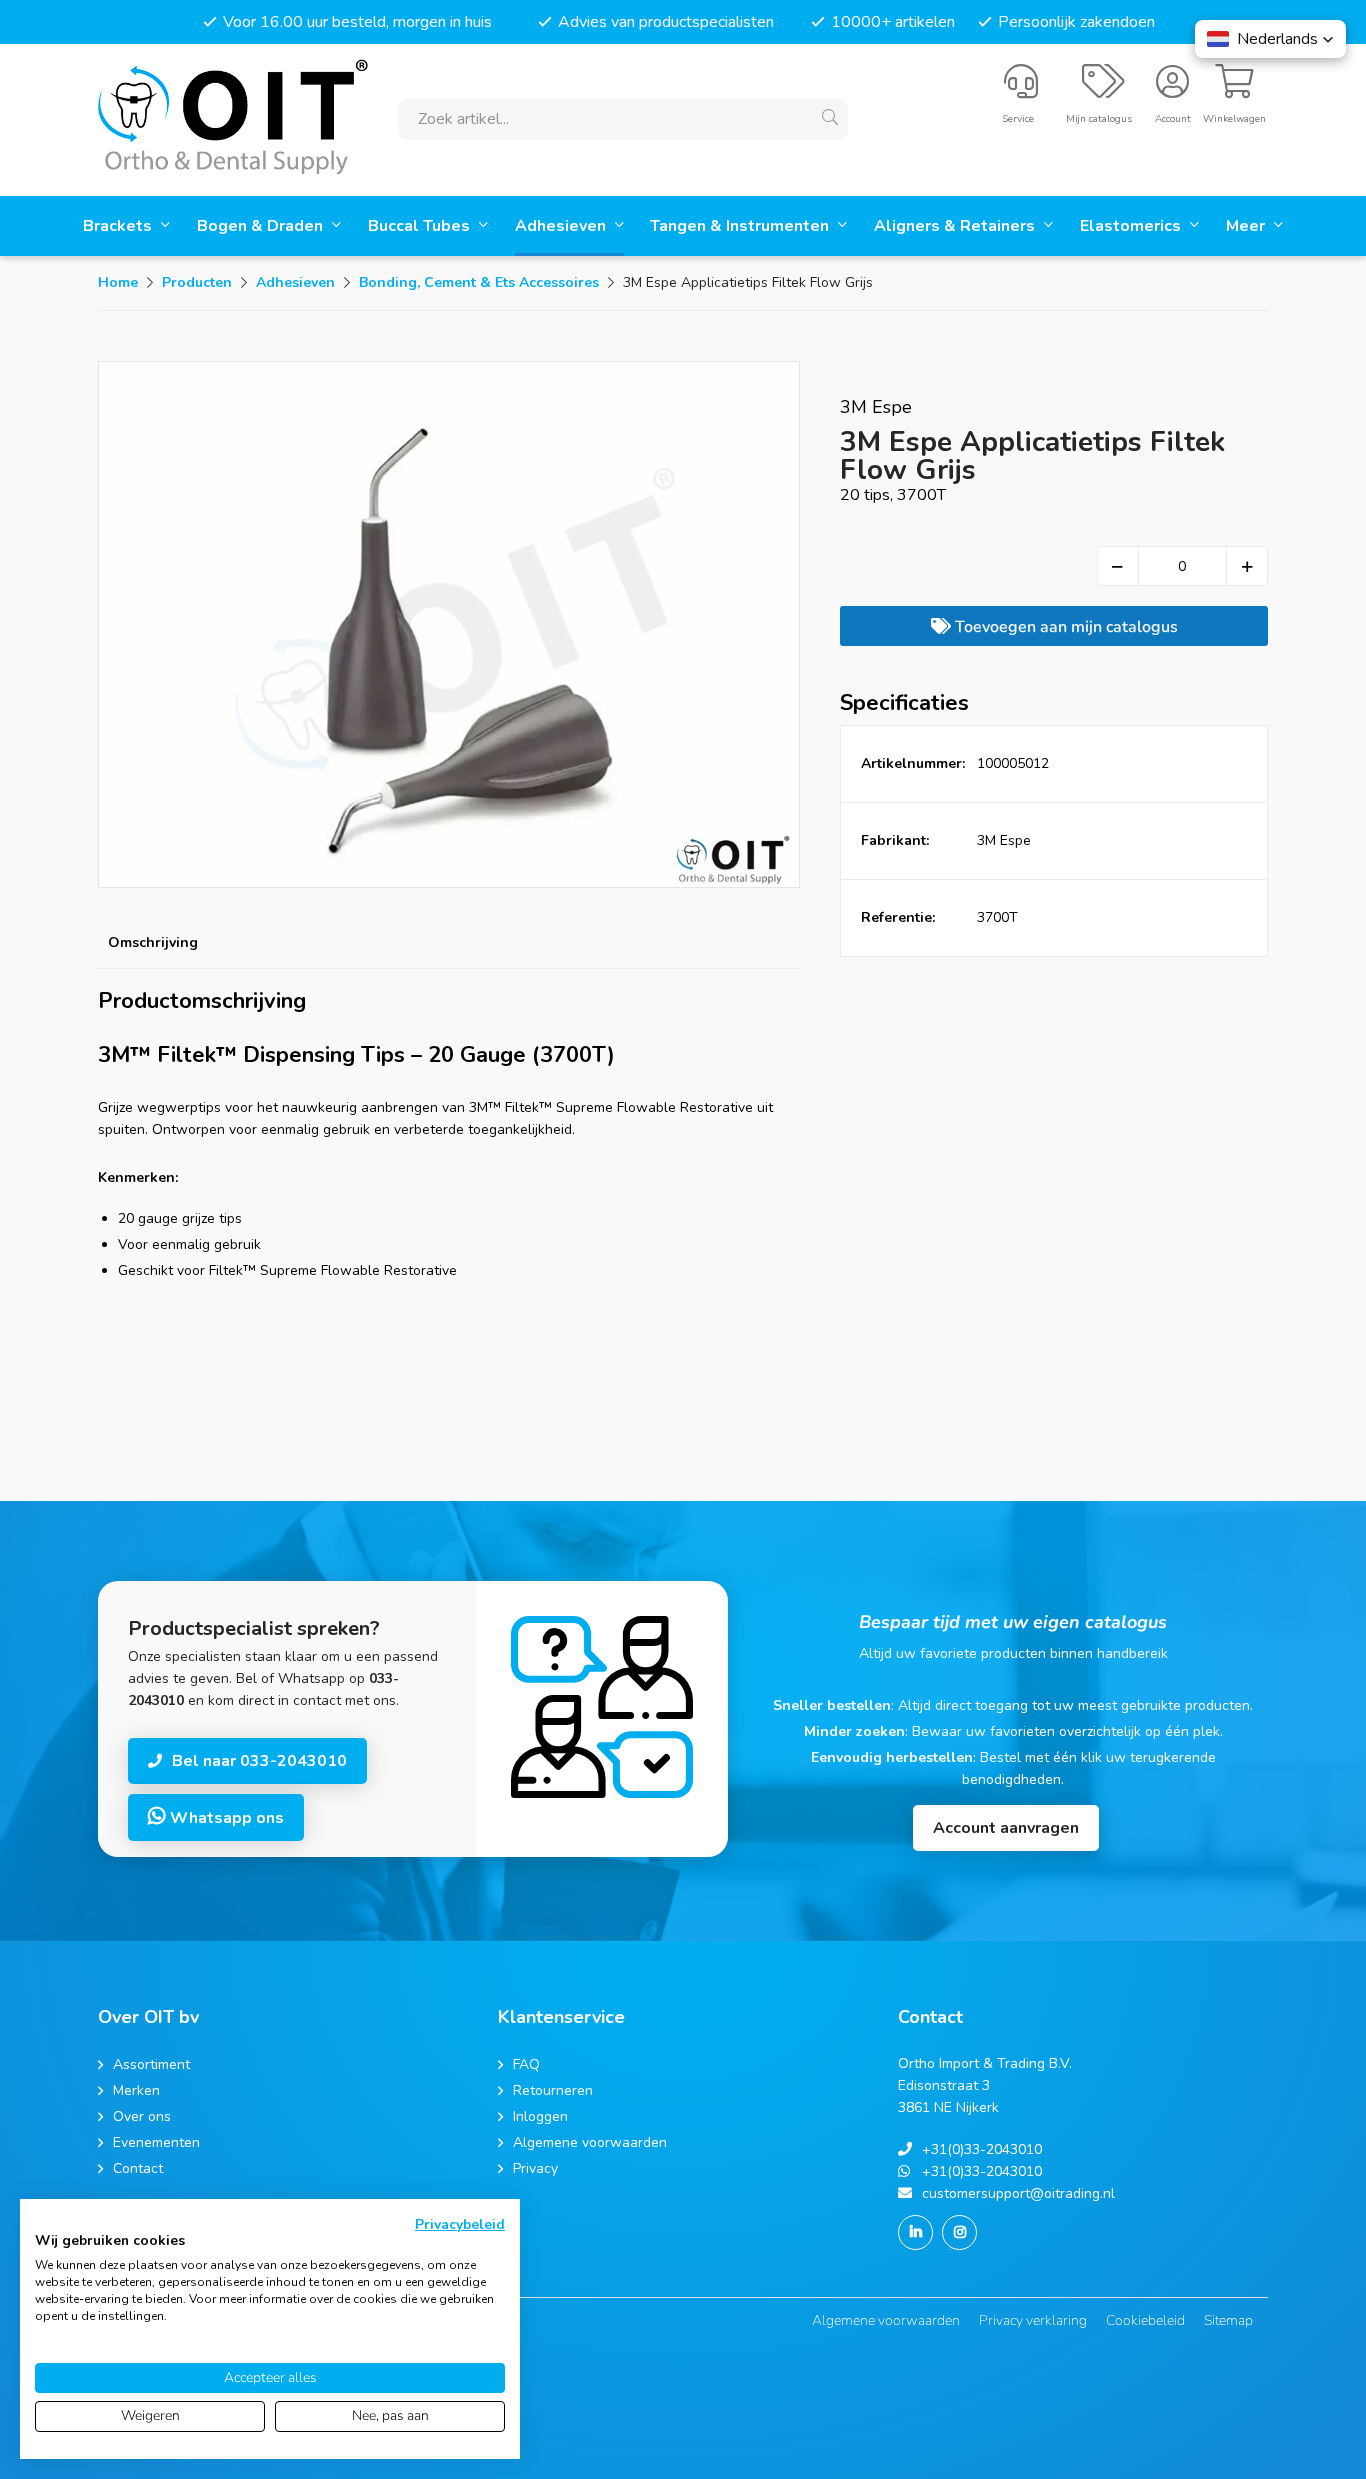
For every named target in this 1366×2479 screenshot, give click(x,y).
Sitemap (1228, 2320)
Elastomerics (1132, 226)
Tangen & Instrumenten (741, 226)
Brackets (119, 226)
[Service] (1021, 90)
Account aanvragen (1006, 1828)
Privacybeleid (460, 2224)
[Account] (1172, 90)
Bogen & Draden (262, 226)
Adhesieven (562, 226)
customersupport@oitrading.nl (1018, 2193)
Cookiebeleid (1145, 2320)
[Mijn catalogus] (1103, 90)
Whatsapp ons (225, 1818)
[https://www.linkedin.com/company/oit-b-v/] (915, 2232)
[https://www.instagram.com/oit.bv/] (959, 2232)
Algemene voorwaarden (886, 2320)
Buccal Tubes (421, 226)
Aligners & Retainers (956, 226)
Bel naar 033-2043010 (259, 1761)
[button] (1270, 39)
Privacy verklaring (1033, 2320)
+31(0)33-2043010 (982, 2149)
